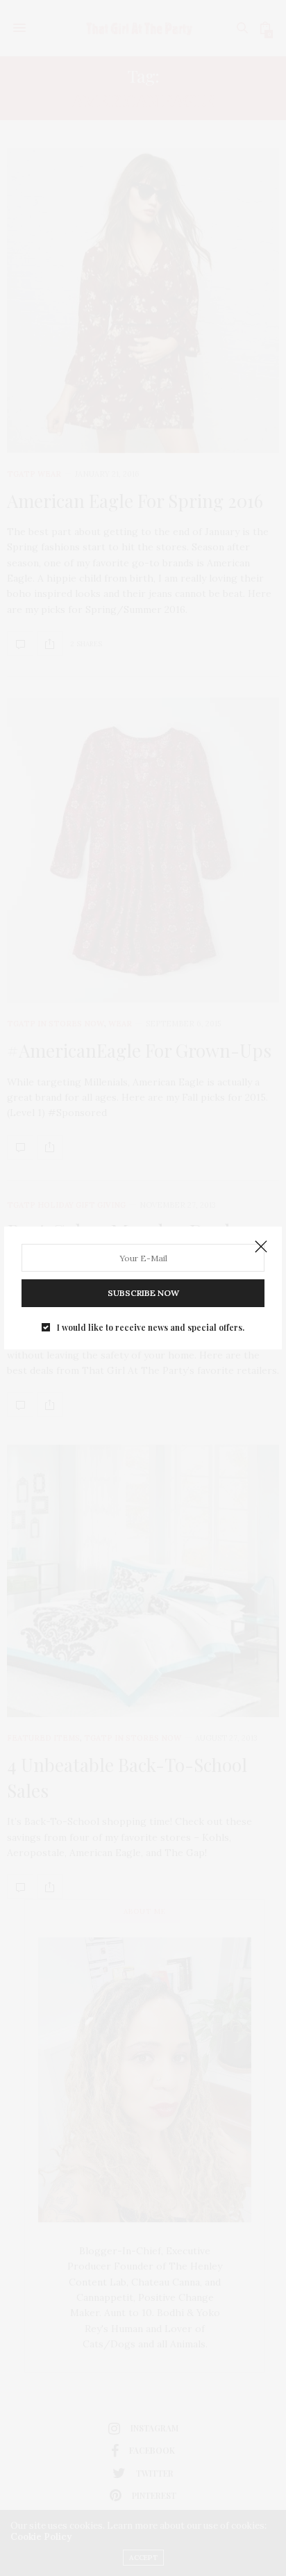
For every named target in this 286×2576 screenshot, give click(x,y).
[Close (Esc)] (261, 1247)
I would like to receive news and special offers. (151, 1327)
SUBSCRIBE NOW (143, 1293)
